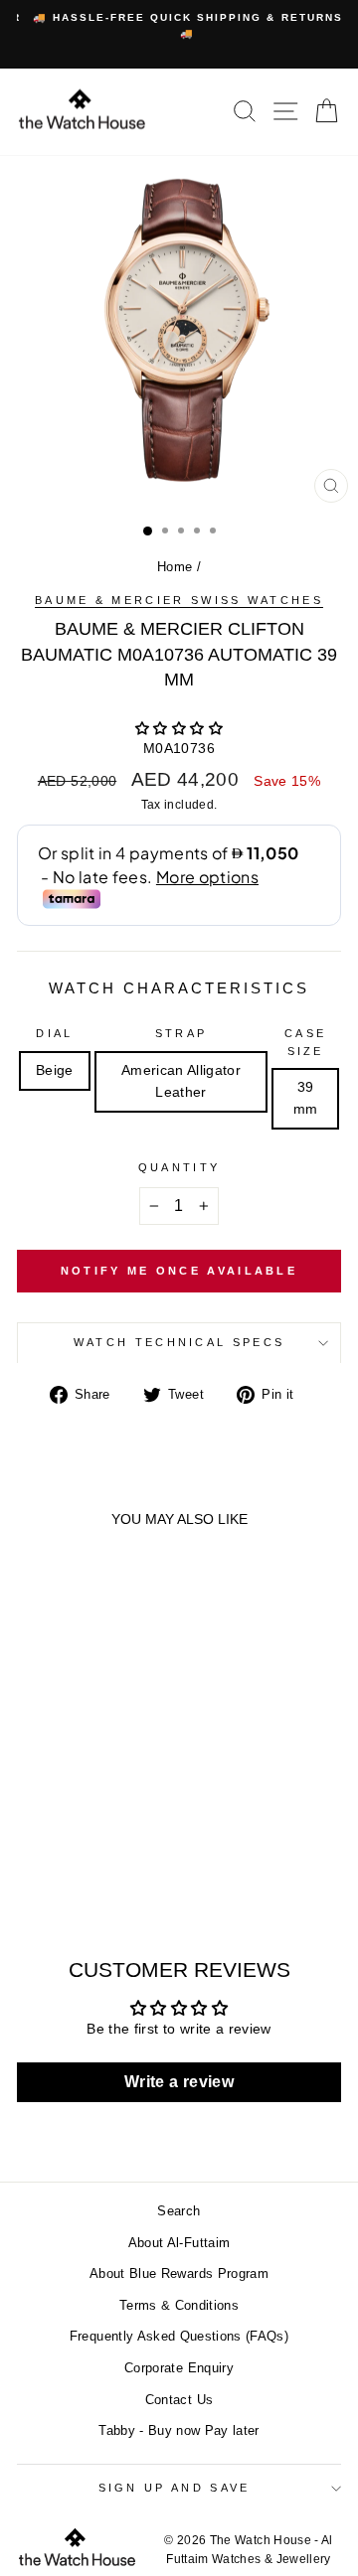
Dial (54, 1033)
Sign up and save (175, 2488)
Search (179, 2211)
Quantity (179, 1167)
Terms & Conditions (179, 2305)
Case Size (305, 1042)
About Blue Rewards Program (179, 2273)
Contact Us (179, 2400)
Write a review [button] (179, 2082)
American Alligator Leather (181, 1081)
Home (175, 567)
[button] (179, 729)
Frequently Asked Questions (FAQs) (179, 2336)
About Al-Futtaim (179, 2243)
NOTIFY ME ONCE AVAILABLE (179, 1271)
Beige (55, 1070)
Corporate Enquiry (179, 2368)
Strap (181, 1033)
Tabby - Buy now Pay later (179, 2430)
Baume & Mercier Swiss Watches (179, 600)
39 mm (306, 1098)
